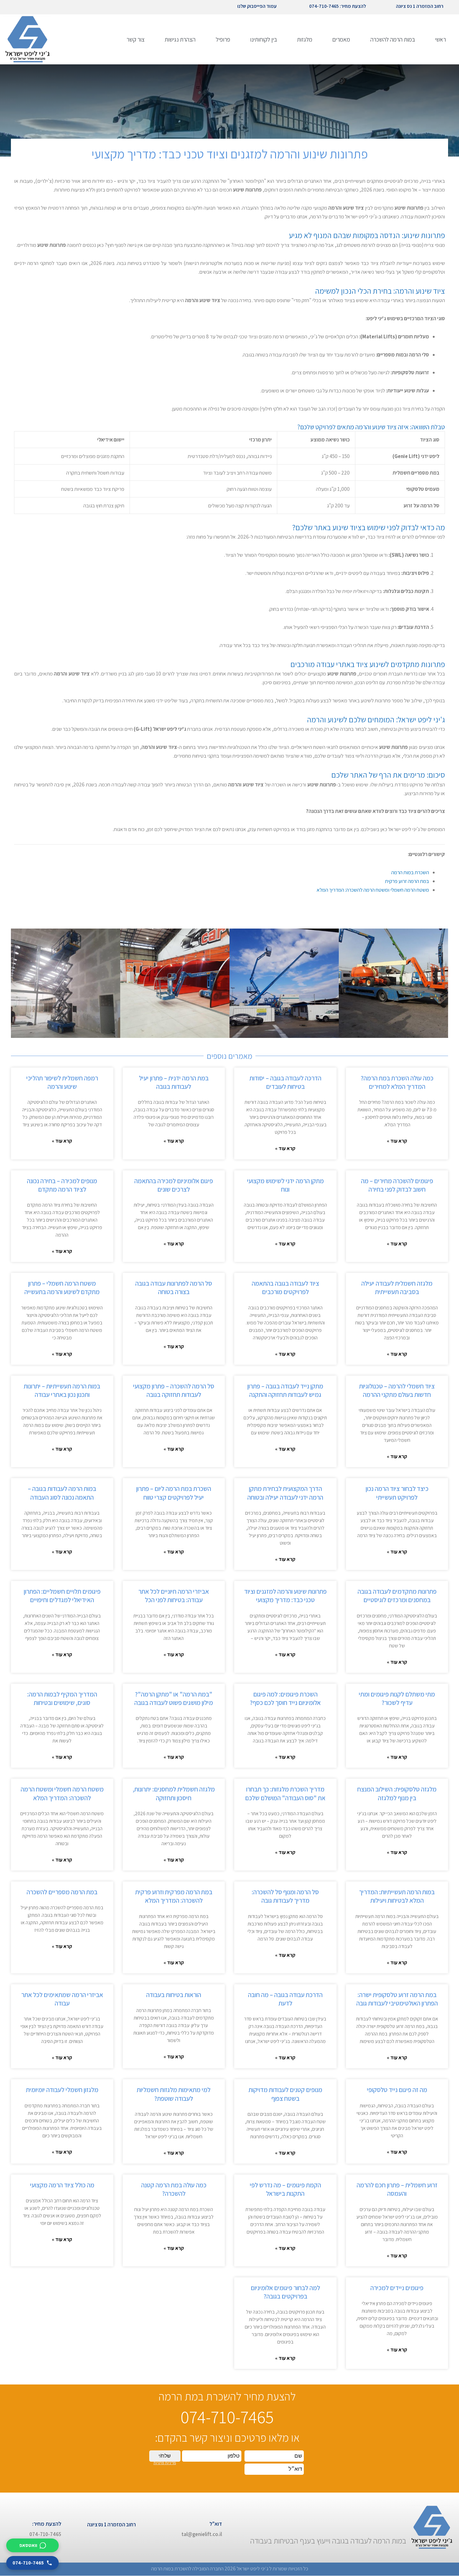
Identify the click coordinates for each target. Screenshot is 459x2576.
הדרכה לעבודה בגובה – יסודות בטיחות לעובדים (285, 1082)
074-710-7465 (28, 2563)
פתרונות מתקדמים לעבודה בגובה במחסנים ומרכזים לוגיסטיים (397, 1596)
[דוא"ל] (231, 2529)
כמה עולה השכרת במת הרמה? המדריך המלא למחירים (397, 1082)
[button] (18, 983)
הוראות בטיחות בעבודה (174, 1995)
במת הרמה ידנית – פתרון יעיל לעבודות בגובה (174, 1082)
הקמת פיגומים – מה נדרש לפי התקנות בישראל (285, 2189)
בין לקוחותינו (264, 39)
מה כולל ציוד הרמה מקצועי (62, 2185)
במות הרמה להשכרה (393, 39)
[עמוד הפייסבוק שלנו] (283, 7)
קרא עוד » (397, 1141)
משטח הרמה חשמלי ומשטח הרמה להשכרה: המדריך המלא (373, 890)
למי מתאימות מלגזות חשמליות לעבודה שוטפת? (174, 2094)
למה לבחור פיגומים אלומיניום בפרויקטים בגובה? (285, 2292)
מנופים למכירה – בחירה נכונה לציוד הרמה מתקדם (62, 1185)
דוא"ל (216, 2524)
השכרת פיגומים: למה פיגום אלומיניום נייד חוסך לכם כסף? (285, 1698)
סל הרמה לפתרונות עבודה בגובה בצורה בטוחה (174, 1288)
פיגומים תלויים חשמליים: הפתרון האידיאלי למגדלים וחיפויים (62, 1596)
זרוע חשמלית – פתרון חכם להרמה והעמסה (397, 2189)
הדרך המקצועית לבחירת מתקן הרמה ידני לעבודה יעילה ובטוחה (285, 1493)
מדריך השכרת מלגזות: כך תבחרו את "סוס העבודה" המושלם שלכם (285, 1793)
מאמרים (341, 39)
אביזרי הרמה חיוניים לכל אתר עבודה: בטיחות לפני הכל (174, 1596)
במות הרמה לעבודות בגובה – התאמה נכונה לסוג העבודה (62, 1493)
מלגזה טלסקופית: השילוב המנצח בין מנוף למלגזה (397, 1793)
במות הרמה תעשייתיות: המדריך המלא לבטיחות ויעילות (397, 1896)
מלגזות (305, 39)
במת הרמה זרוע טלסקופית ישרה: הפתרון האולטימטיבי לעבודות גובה (397, 1999)
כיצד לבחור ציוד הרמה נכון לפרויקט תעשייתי (397, 1493)
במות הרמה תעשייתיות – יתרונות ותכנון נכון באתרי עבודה (62, 1390)
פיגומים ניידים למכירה (397, 2288)
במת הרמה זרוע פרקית (407, 881)
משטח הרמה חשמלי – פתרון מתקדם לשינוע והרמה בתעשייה (62, 1288)
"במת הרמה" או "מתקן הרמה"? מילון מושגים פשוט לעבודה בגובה (174, 1698)
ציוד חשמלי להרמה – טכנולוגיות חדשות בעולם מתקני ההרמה (397, 1390)
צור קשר (136, 39)
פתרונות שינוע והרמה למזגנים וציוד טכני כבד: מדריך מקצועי (285, 1596)
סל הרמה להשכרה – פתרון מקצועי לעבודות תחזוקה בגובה (174, 1390)
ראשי (440, 39)
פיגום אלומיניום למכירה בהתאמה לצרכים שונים (174, 1185)
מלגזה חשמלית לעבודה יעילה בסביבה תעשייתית (397, 1288)
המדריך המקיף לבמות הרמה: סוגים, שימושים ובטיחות (62, 1698)
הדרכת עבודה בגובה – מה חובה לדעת (285, 1999)
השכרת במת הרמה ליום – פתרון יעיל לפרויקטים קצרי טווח (174, 1493)
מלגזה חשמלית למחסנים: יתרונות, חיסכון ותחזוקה (174, 1793)
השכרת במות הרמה (410, 872)
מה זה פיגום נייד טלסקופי (397, 2090)
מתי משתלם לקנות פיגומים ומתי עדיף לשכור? (397, 1698)
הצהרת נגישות (180, 39)
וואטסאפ (28, 2545)
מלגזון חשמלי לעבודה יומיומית (62, 2090)
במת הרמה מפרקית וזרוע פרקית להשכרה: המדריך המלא (174, 1896)
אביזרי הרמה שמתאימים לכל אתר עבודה (62, 1999)
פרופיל (223, 39)
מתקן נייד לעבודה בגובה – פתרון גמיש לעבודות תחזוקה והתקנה (285, 1390)
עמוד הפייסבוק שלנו (257, 6)
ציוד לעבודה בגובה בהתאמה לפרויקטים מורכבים (285, 1288)
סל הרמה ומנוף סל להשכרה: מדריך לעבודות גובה (285, 1896)
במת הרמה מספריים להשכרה (62, 1892)
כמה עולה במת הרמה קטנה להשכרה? (174, 2189)
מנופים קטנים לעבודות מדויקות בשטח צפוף (285, 2094)
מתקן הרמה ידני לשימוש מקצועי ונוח (285, 1185)
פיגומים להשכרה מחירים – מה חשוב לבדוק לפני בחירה (397, 1185)
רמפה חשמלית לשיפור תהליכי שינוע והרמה (62, 1082)
